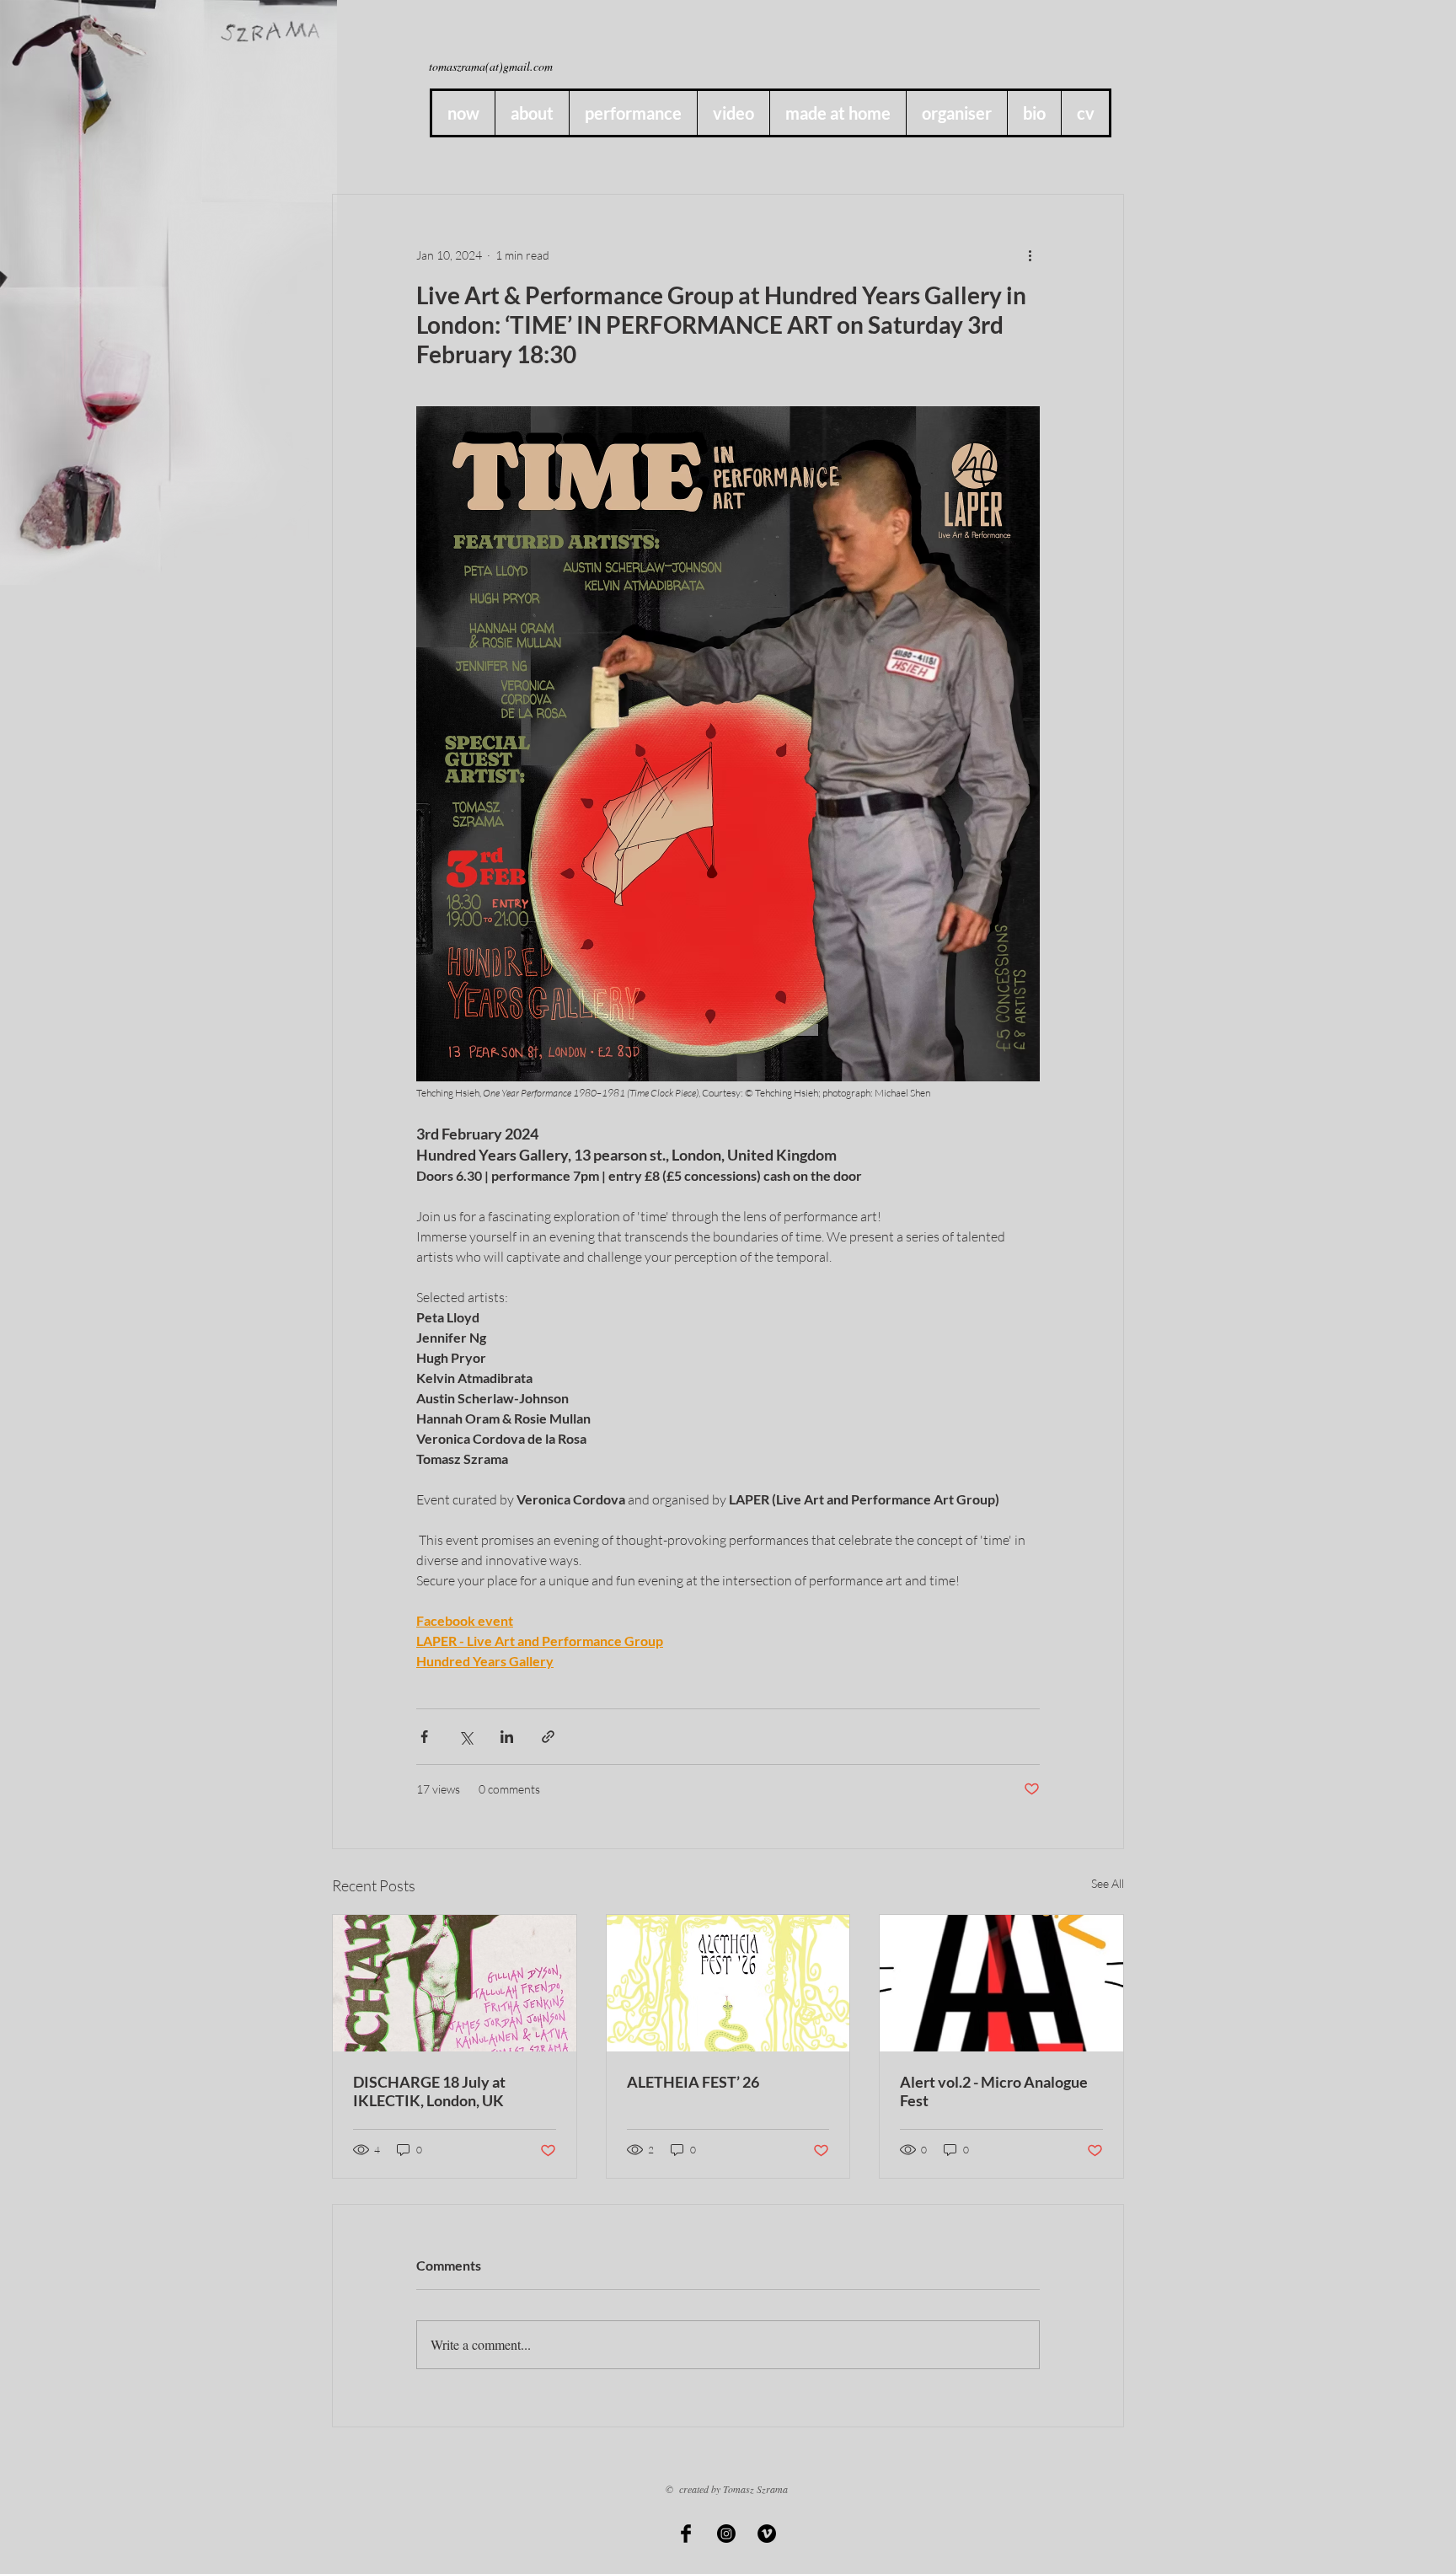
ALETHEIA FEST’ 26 (693, 2082)
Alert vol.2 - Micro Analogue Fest (994, 2091)
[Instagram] (726, 2534)
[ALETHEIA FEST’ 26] (728, 1983)
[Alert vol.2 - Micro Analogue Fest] (1001, 1983)
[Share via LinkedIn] (507, 1737)
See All (1108, 1883)
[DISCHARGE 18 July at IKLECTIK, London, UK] (455, 1983)
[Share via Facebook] (424, 1737)
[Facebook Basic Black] (686, 2534)
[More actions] (1030, 255)
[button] (838, 113)
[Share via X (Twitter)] (466, 1737)
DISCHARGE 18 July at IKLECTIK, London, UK (429, 2091)
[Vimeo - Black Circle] (767, 2534)
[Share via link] (548, 1737)
